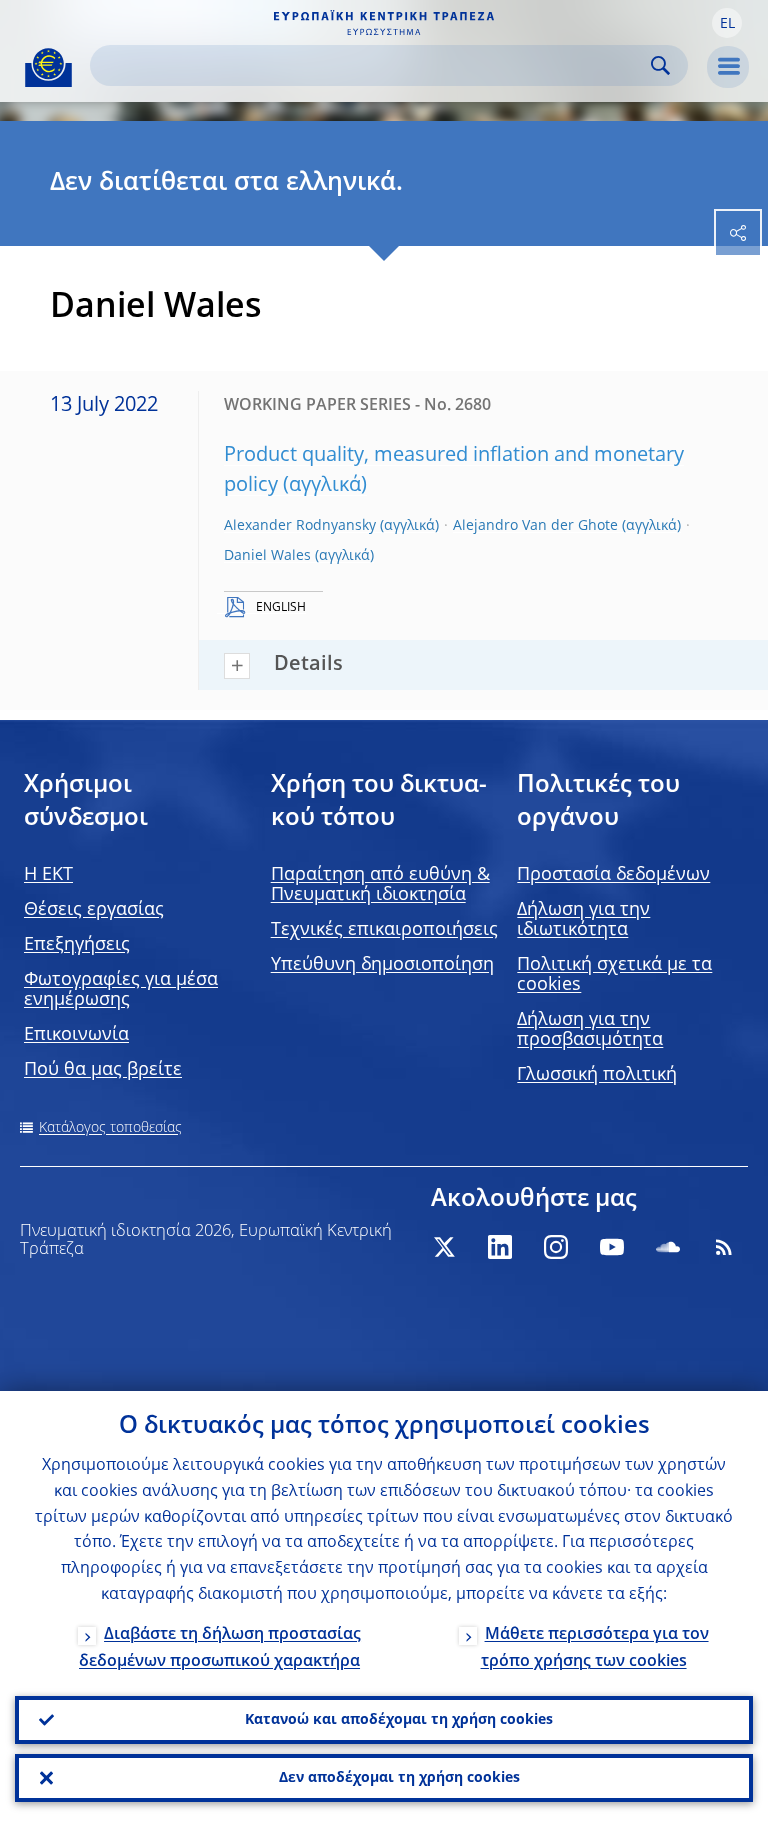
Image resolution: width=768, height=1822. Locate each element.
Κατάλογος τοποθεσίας (110, 1128)
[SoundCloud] (668, 1247)
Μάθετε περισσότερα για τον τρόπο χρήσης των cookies (595, 1648)
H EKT (48, 875)
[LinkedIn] (500, 1247)
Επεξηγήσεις (77, 945)
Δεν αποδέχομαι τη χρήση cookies (399, 1778)
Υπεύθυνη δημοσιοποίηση (382, 965)
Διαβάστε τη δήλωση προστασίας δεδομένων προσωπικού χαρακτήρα (220, 1648)
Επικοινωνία (76, 1035)
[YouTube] (612, 1247)
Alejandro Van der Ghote (535, 526)
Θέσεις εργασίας (94, 910)
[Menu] (728, 67)
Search (660, 65)
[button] (727, 23)
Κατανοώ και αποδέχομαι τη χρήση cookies (399, 1720)
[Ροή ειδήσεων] (724, 1247)
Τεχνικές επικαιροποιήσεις (384, 930)
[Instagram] (556, 1247)
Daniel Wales (267, 556)
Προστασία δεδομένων (613, 875)
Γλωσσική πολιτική (597, 1075)
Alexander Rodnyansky (300, 526)
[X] (444, 1247)
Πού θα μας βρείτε (103, 1070)
